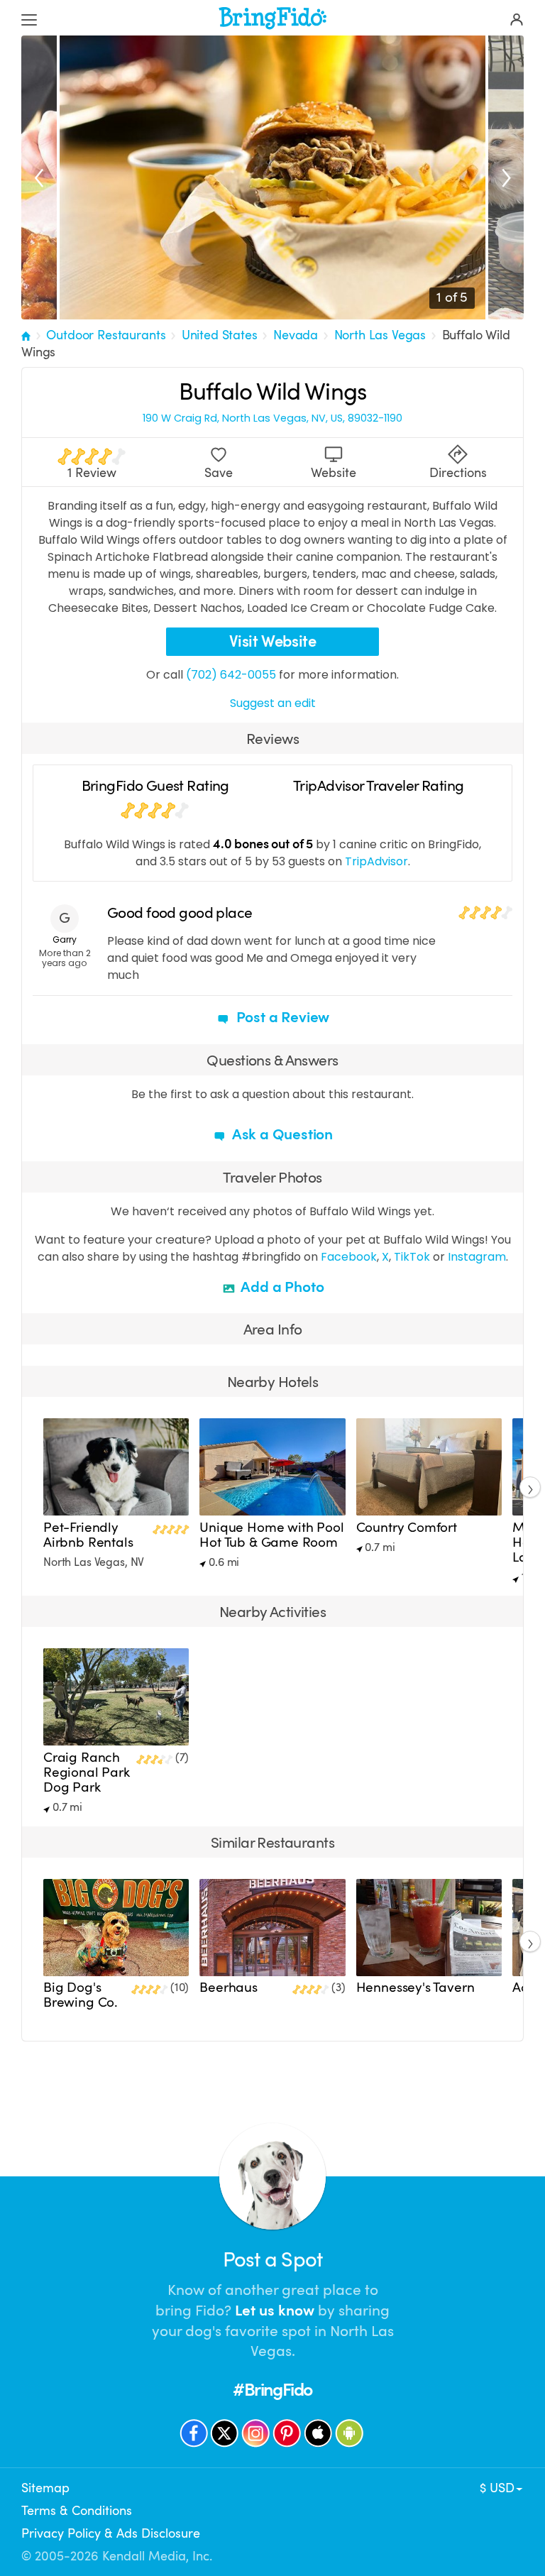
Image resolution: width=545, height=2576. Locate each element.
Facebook (349, 1257)
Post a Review (281, 1017)
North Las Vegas (380, 335)
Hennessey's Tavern (415, 1988)
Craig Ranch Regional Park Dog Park (87, 1772)
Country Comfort (407, 1528)
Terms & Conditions (77, 2511)
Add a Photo (281, 1287)
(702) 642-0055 (231, 675)
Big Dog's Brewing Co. (81, 1995)
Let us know (275, 2311)
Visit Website (273, 641)
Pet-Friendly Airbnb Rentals (88, 1535)
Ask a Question (281, 1134)
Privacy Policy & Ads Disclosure (111, 2533)
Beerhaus (229, 1988)
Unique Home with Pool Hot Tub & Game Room (271, 1535)
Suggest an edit (273, 703)
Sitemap (45, 2488)
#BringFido (272, 2390)
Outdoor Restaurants (106, 335)
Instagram (477, 1257)
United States (220, 335)
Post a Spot (272, 2260)
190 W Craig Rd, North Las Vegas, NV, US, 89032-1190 (272, 418)
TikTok (412, 1257)
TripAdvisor (376, 861)
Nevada (296, 335)
